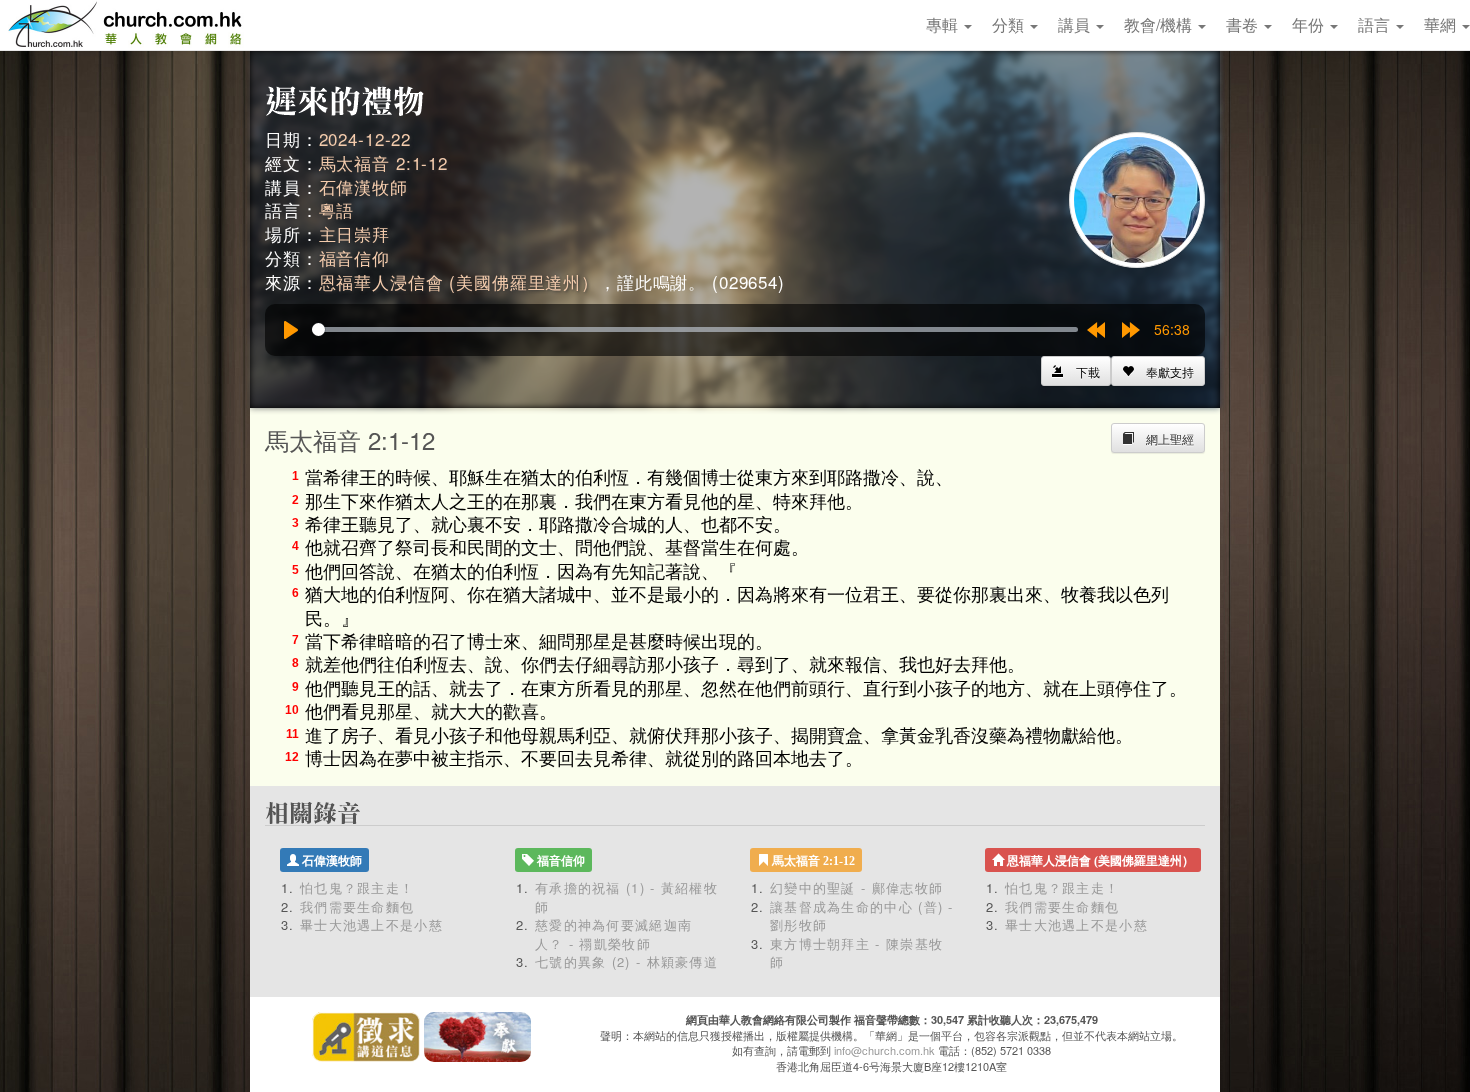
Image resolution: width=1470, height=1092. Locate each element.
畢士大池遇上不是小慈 (371, 924)
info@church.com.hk (884, 1050)
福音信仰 (354, 257)
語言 (1376, 24)
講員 (1076, 24)
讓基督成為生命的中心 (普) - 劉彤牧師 (862, 916)
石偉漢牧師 (363, 186)
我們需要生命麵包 (357, 906)
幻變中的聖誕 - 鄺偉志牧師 (856, 887)
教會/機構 (1160, 24)
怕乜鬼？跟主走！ (357, 887)
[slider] (695, 329)
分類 (1010, 24)
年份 (1310, 24)
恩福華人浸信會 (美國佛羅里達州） (459, 281)
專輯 (944, 24)
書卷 (1244, 24)
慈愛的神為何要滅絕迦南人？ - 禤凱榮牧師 (613, 934)
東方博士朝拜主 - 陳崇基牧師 (856, 953)
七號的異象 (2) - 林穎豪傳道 (626, 961)
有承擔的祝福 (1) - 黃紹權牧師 (626, 897)
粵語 (337, 209)
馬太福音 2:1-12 (383, 162)
